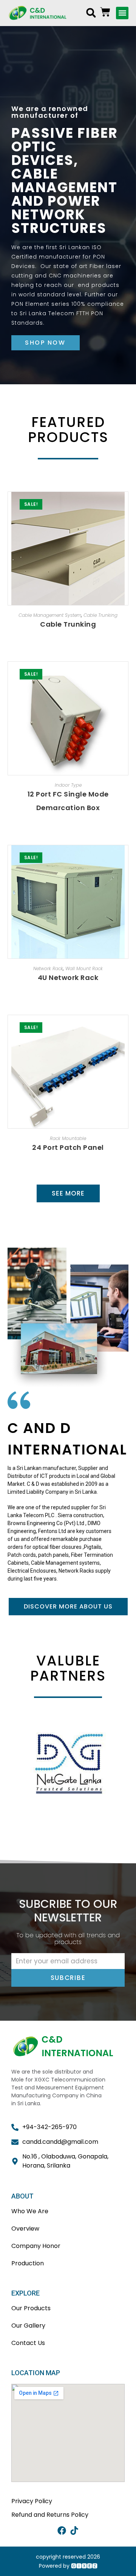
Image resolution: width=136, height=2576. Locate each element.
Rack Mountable (68, 1138)
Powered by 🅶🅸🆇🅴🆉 (68, 2566)
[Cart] (105, 12)
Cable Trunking (100, 615)
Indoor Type (68, 785)
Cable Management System (50, 615)
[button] (91, 13)
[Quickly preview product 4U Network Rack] (125, 858)
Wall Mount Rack (84, 968)
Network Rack (48, 968)
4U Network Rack (68, 978)
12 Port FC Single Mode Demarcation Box (68, 801)
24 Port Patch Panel (68, 1147)
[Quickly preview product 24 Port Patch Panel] (125, 1028)
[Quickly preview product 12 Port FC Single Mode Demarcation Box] (125, 675)
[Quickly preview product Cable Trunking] (125, 505)
